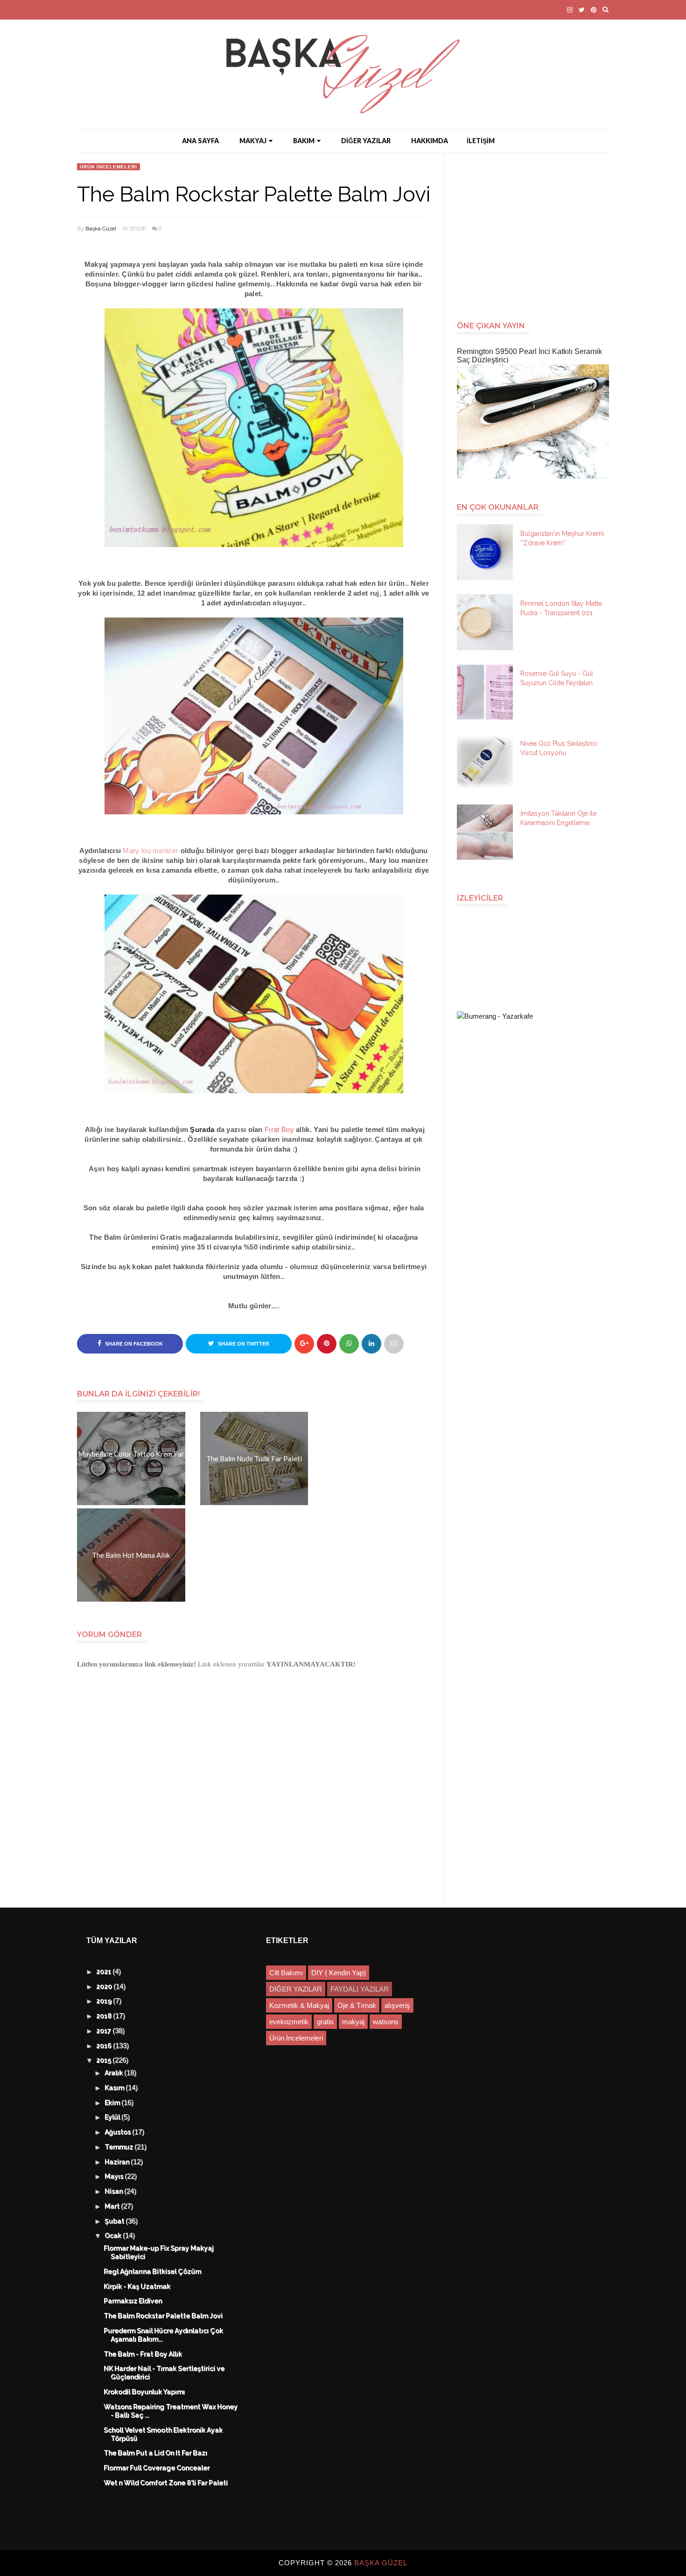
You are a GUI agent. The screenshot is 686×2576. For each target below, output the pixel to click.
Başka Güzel (101, 229)
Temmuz (120, 2147)
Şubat (115, 2222)
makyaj (353, 2022)
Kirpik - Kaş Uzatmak (137, 2287)
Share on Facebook (133, 1344)
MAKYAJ (253, 141)
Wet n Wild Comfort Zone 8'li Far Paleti (166, 2483)
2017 (105, 2031)
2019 (105, 2001)
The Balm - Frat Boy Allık (143, 2354)
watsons (386, 2022)
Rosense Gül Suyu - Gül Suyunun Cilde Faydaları (557, 678)
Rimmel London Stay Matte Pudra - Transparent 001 (561, 608)
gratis (325, 2022)
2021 (105, 1972)
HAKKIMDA (430, 141)
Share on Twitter (243, 1344)
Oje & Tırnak (357, 2005)
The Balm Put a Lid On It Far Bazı (156, 2453)
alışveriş (397, 2005)
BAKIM (304, 141)
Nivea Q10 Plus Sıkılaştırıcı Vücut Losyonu (559, 748)
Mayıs (115, 2177)
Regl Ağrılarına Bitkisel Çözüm (153, 2272)
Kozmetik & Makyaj (299, 2005)
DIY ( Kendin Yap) (339, 1973)
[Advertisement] (537, 232)
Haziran (118, 2162)
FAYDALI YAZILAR (360, 1989)
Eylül (113, 2118)
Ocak (114, 2236)
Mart (113, 2207)
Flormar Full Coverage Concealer (157, 2468)
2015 (105, 2061)
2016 (105, 2046)
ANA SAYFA (200, 141)
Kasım (115, 2088)
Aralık (115, 2073)
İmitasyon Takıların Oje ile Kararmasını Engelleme (558, 818)
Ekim (113, 2103)
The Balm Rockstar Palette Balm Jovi (164, 2316)
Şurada (202, 1129)
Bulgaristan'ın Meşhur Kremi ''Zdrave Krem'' (562, 538)
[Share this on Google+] (304, 1344)
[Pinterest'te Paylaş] (394, 1344)
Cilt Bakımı (286, 1973)
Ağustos (119, 2132)
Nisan (115, 2192)
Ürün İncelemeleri (108, 167)
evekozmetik (289, 2022)
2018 (105, 2016)
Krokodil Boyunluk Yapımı (145, 2392)
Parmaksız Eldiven (133, 2301)
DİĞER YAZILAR (366, 141)
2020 (105, 1987)
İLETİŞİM (481, 141)
